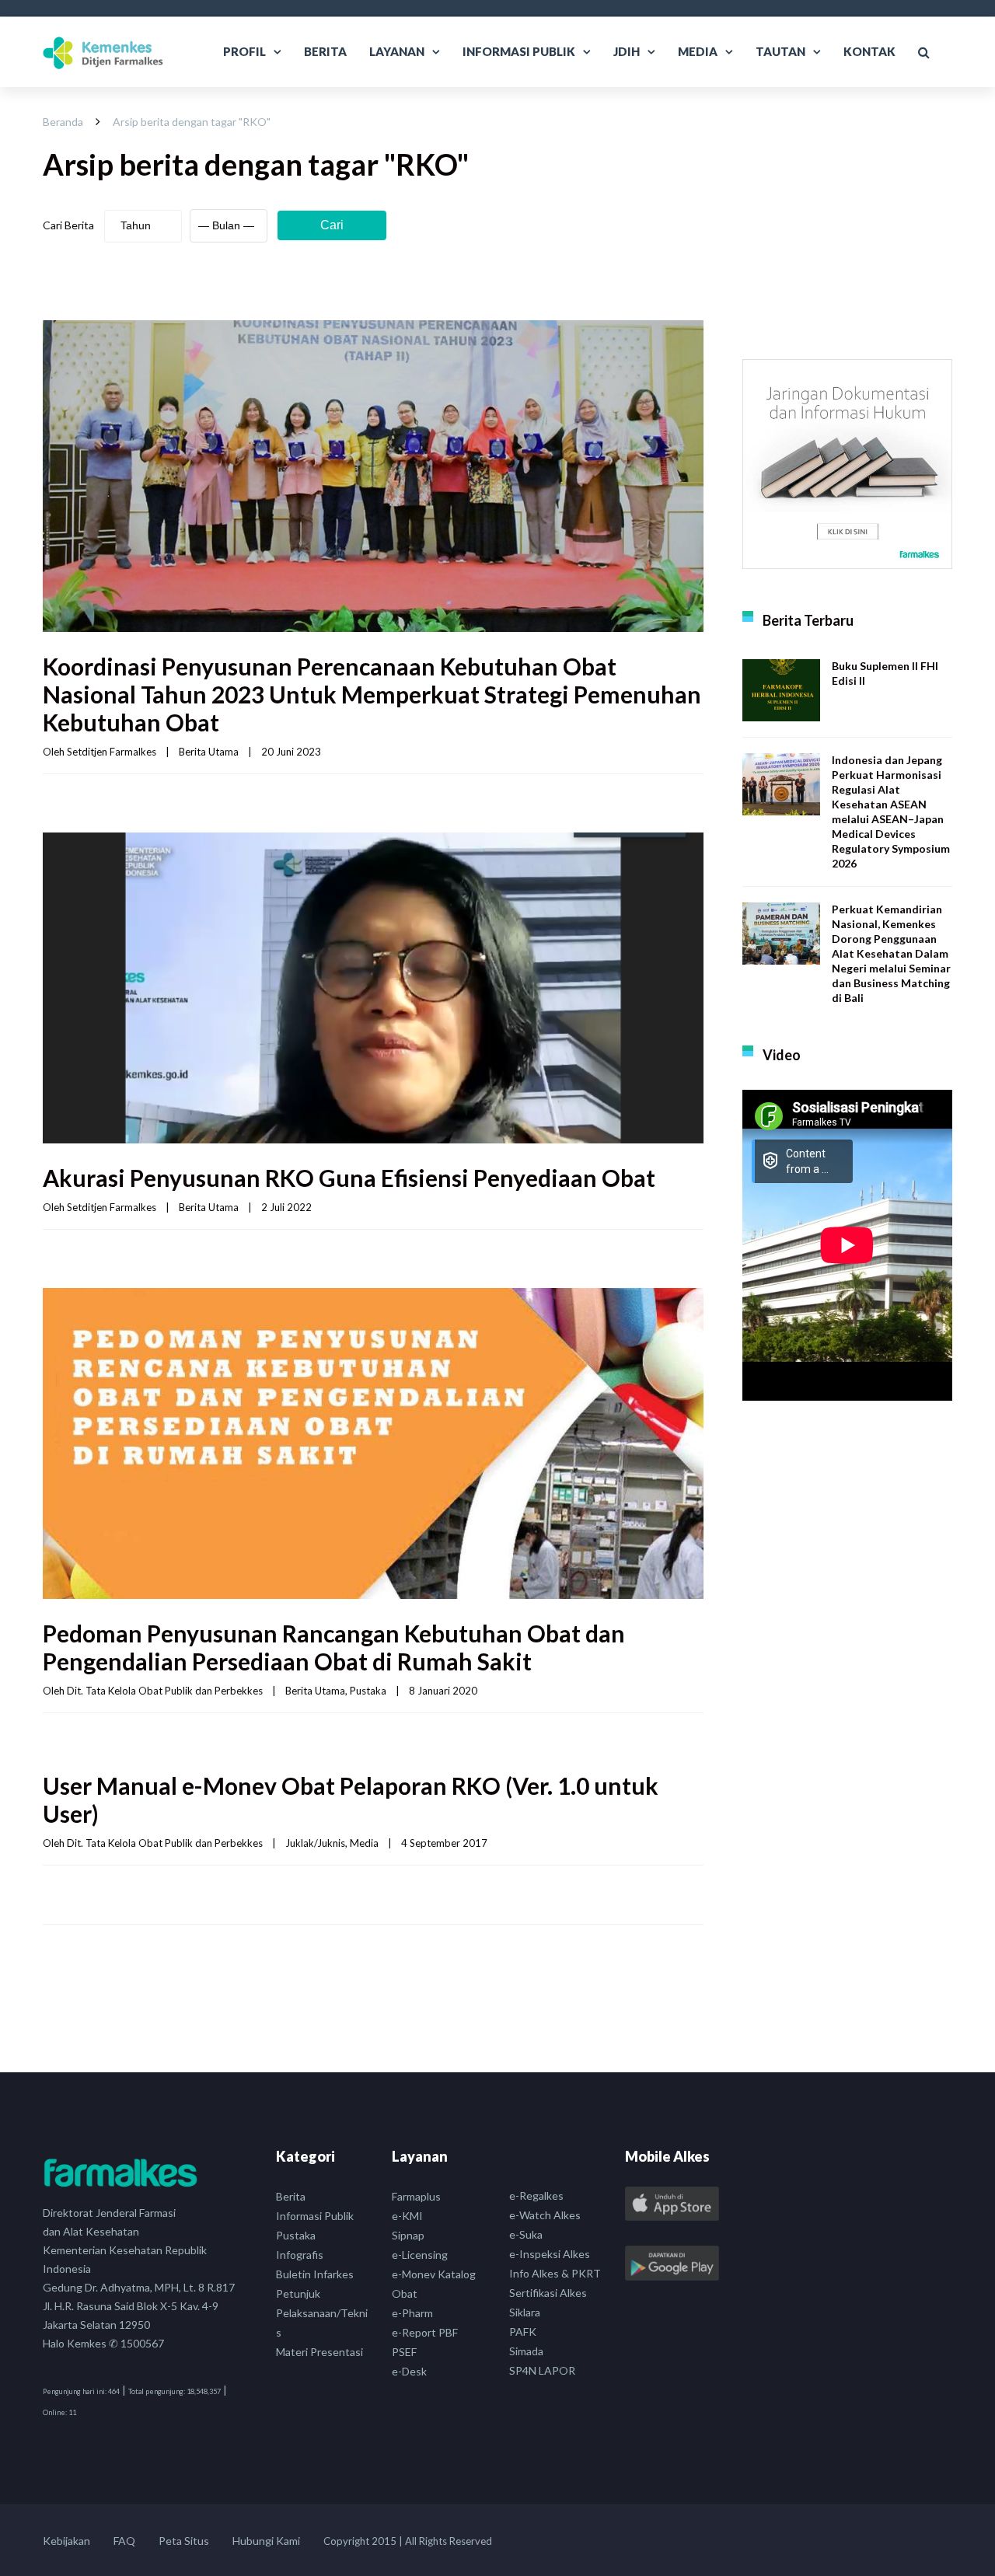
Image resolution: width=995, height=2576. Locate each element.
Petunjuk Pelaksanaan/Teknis (322, 2313)
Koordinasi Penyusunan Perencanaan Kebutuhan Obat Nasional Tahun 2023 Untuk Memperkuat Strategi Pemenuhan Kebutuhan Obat (372, 694)
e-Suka (526, 2234)
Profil (244, 51)
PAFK (523, 2332)
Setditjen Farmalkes (112, 752)
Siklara (525, 2312)
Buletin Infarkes (315, 2274)
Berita (325, 51)
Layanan (397, 51)
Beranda (63, 122)
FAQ (124, 2541)
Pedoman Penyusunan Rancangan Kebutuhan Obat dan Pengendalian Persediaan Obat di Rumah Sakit (334, 1647)
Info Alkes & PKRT (555, 2273)
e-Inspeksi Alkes (550, 2254)
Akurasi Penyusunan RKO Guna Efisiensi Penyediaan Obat (349, 1178)
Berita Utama (209, 752)
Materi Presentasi (319, 2352)
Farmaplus (416, 2196)
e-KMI (407, 2216)
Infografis (300, 2255)
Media (698, 51)
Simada (526, 2351)
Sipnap (408, 2235)
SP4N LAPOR (542, 2370)
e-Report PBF (425, 2332)
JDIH (627, 51)
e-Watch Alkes (545, 2215)
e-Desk (409, 2371)
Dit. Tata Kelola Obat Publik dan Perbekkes (165, 1691)
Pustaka (368, 1691)
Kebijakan (66, 2541)
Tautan (780, 51)
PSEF (404, 2352)
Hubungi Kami (266, 2541)
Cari (332, 225)
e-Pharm (412, 2313)
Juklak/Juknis (315, 1843)
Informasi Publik (519, 51)
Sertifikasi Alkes (548, 2293)
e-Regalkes (536, 2196)
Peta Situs (184, 2541)
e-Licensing (420, 2255)
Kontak (869, 51)
